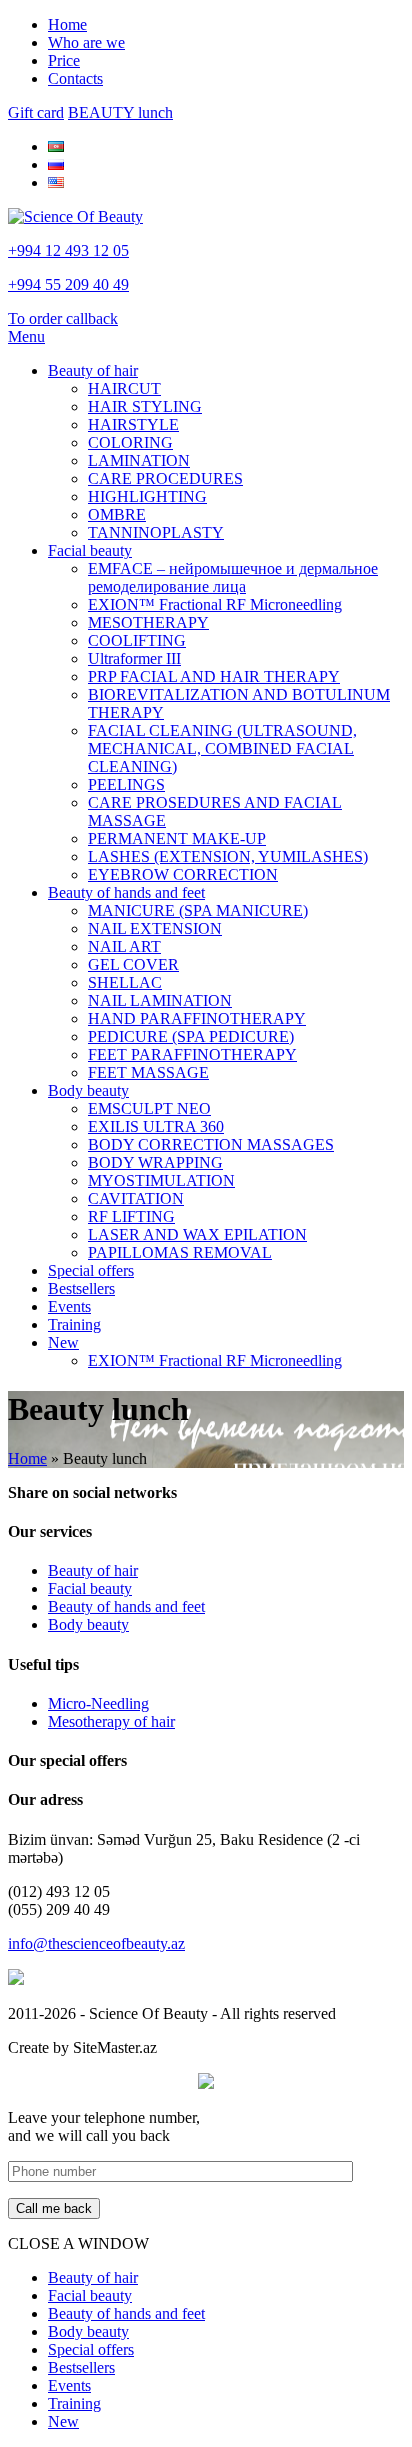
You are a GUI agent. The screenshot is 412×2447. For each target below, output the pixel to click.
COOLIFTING (137, 640)
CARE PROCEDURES (165, 478)
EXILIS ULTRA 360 (156, 1126)
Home (67, 24)
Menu (26, 336)
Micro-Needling (98, 1703)
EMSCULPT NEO (149, 1108)
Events (69, 1306)
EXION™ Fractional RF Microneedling (215, 604)
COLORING (130, 442)
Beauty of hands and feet (126, 892)
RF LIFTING (131, 1216)
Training (74, 1324)
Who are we (86, 42)
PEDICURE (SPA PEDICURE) (191, 1036)
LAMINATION (139, 460)
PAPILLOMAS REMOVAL (180, 1252)
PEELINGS (126, 784)
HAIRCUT (124, 388)
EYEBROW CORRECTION (183, 874)
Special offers (91, 1270)
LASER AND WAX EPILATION (197, 1234)
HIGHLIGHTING (147, 496)
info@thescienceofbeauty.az (96, 1943)
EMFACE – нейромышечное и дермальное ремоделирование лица (233, 577)
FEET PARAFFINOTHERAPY (192, 1054)
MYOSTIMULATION (161, 1180)
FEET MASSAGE (148, 1072)
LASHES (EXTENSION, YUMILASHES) (228, 856)
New (63, 1342)
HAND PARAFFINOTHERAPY (197, 1018)
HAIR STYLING (145, 406)
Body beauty (88, 1090)
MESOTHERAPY (148, 622)
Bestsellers (81, 1288)
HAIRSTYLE (133, 424)
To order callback (63, 318)
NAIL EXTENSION (155, 928)
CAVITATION (136, 1198)
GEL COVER (133, 964)
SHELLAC (125, 982)
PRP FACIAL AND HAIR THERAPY (214, 676)
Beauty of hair (93, 370)
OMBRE (117, 514)
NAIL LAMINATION (160, 1000)
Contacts (75, 78)
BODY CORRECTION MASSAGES (211, 1144)
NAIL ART (124, 946)
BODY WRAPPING (155, 1162)
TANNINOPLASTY (156, 532)
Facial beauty (90, 550)
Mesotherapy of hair (111, 1721)
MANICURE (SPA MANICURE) (198, 910)
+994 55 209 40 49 (68, 284)
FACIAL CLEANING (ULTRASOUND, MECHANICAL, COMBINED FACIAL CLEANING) (222, 748)
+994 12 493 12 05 (68, 250)
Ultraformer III (134, 658)
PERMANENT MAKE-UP (177, 838)
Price (64, 60)
